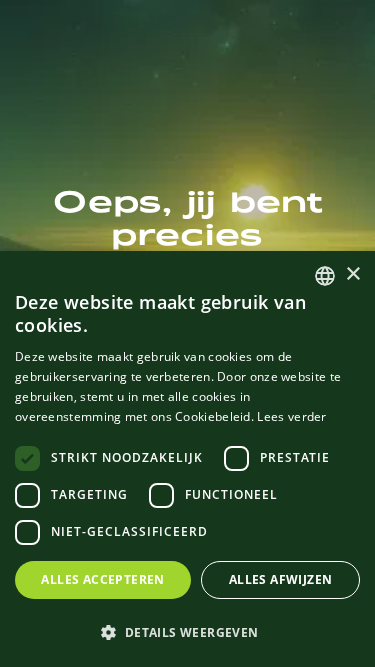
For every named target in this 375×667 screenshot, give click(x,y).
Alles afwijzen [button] (281, 579)
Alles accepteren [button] (102, 579)
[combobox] (325, 276)
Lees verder (291, 416)
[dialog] (187, 459)
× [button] (352, 274)
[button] (187, 632)
